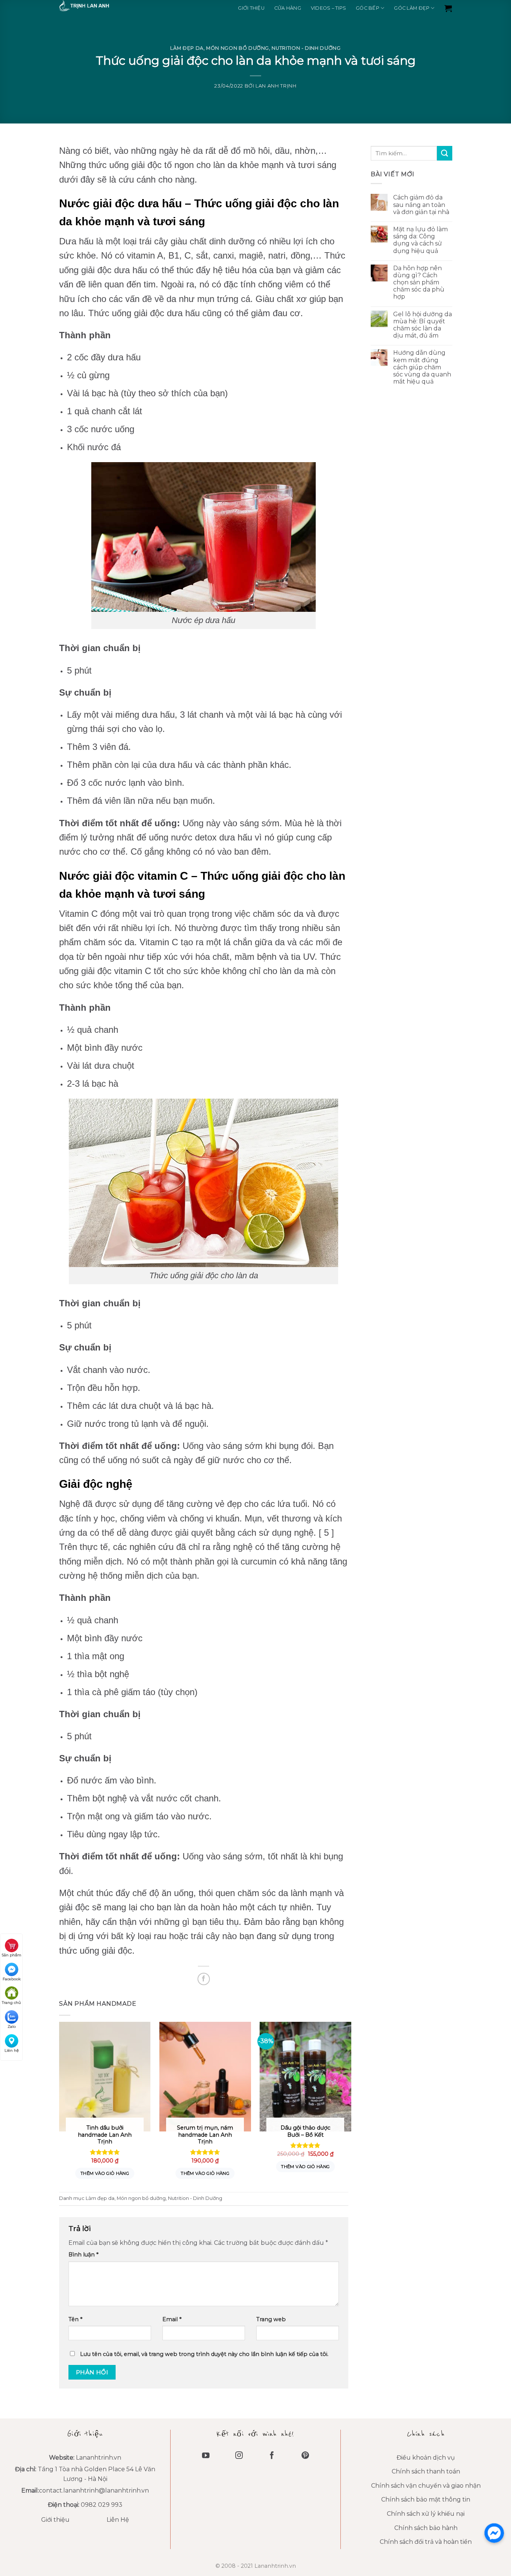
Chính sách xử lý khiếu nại (426, 2514)
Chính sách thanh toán (426, 2471)
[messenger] (494, 2533)
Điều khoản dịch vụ (426, 2458)
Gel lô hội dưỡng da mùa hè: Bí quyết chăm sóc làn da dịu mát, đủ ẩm (422, 325)
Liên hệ (12, 2050)
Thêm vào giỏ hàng (105, 2173)
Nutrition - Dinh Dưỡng (306, 48)
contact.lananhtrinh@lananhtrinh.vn (94, 2490)
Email (172, 2319)
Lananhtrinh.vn (99, 2458)
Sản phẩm (11, 1955)
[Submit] (444, 153)
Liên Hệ (118, 2520)
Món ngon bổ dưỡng (238, 48)
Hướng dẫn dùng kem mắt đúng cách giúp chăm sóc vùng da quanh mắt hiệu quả (422, 367)
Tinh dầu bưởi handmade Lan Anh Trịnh (105, 2135)
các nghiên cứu (143, 1547)
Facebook (12, 1979)
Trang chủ (11, 2003)
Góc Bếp (368, 8)
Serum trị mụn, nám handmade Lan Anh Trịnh (205, 2135)
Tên (75, 2319)
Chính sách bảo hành (426, 2528)
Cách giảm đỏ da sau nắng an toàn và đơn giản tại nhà (421, 205)
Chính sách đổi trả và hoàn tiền (426, 2542)
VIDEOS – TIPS (328, 8)
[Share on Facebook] (204, 1979)
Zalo (12, 2026)
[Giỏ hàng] (448, 8)
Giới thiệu (251, 8)
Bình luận (83, 2255)
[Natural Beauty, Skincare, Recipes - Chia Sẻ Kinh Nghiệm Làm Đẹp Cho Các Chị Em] (97, 6)
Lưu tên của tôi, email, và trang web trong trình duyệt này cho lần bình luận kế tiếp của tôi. (204, 2354)
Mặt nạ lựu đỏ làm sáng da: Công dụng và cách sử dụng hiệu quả (420, 240)
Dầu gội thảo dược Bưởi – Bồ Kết (305, 2131)
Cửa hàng (288, 8)
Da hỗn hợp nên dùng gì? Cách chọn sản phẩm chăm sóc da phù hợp (418, 283)
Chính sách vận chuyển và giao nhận (426, 2486)
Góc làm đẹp (412, 8)
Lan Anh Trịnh (276, 86)
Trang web (271, 2319)
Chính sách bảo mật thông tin (426, 2499)
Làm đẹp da (187, 48)
